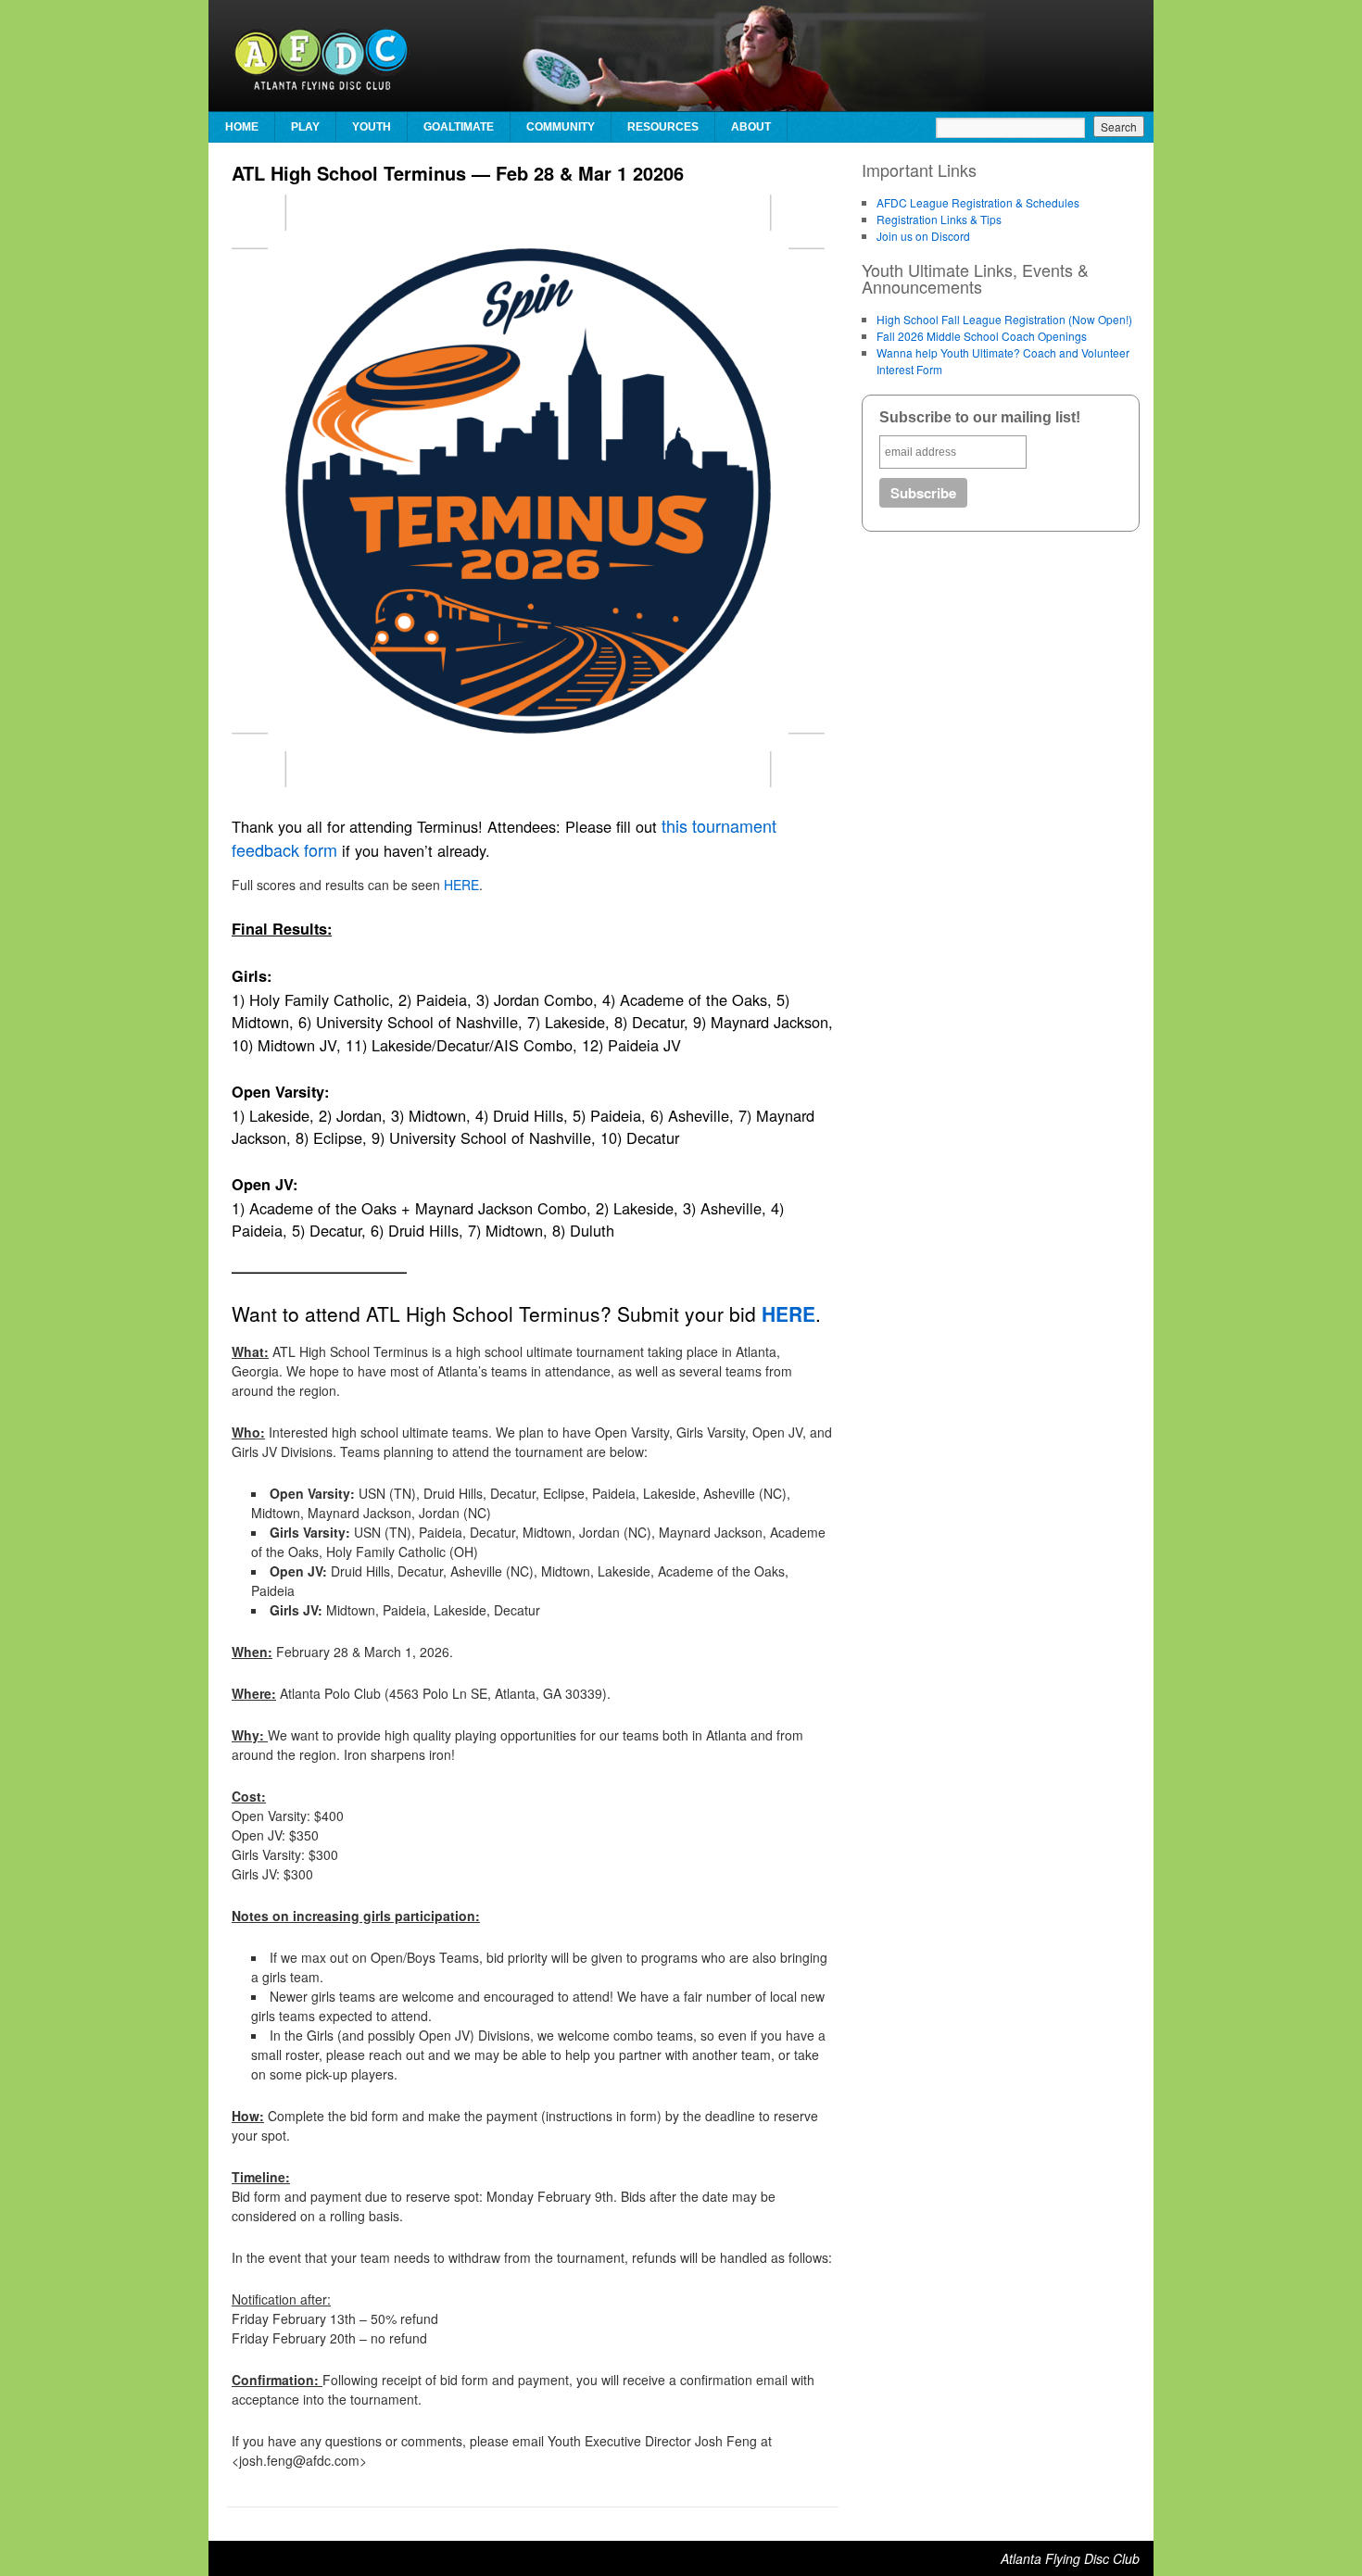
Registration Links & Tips (939, 219)
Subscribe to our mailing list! (980, 417)
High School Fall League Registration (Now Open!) (1004, 319)
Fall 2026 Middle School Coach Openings (982, 336)
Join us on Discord (923, 236)
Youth (372, 127)
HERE (461, 885)
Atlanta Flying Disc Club (1070, 2558)
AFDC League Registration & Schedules (978, 202)
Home (242, 127)
